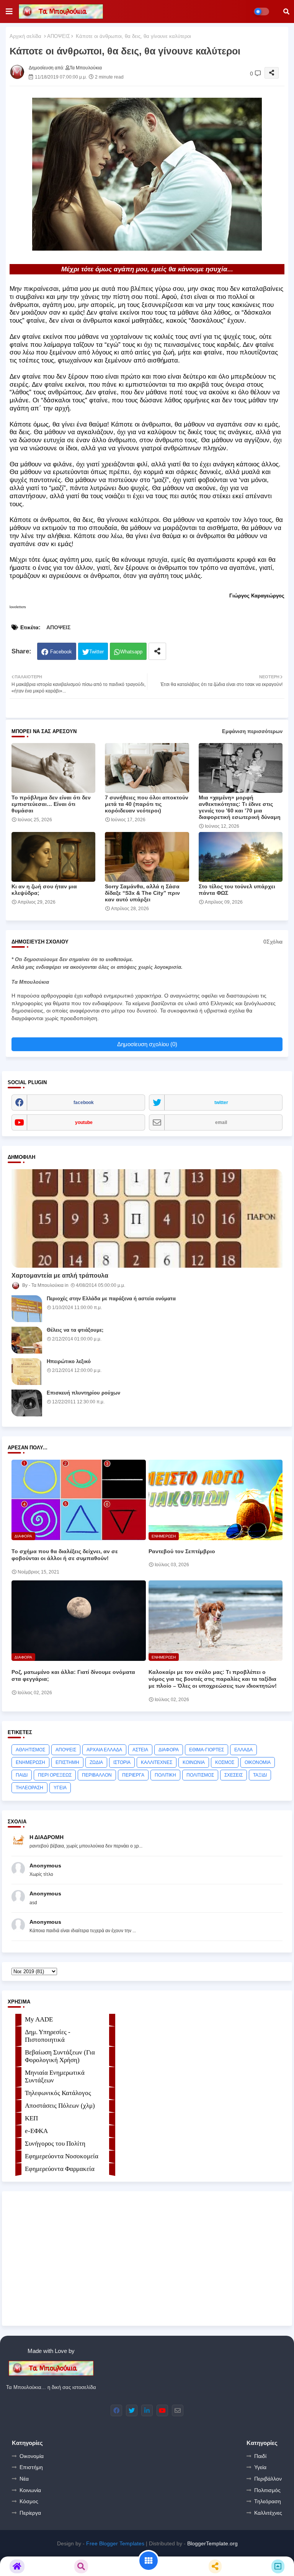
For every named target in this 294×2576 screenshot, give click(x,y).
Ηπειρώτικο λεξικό (69, 1361)
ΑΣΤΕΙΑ (140, 1750)
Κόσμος (29, 2501)
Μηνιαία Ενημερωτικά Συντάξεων (55, 2076)
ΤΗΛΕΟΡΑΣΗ (29, 1788)
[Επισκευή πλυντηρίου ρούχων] (27, 1403)
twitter (221, 1103)
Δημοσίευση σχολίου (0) (147, 1044)
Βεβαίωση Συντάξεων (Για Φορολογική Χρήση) (60, 2056)
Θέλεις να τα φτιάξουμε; (75, 1330)
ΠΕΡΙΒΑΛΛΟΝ (97, 1775)
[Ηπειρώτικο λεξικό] (27, 1372)
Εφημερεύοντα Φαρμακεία (60, 2169)
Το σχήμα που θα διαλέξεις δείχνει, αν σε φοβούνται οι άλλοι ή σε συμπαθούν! (65, 1555)
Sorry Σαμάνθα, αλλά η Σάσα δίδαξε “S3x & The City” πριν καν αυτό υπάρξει (142, 893)
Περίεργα (30, 2513)
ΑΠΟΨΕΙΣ (59, 36)
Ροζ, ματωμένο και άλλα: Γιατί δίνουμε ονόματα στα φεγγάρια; (73, 1675)
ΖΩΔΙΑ (96, 1762)
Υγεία (260, 2467)
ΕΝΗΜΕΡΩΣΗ (30, 1762)
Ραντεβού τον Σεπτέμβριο (182, 1551)
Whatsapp (131, 652)
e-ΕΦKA (36, 2131)
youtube (84, 1122)
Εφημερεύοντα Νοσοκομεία (62, 2156)
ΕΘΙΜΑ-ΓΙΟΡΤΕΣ (207, 1750)
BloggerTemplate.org (212, 2543)
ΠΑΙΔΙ (22, 1775)
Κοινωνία (30, 2490)
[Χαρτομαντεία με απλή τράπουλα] (147, 1218)
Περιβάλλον (268, 2479)
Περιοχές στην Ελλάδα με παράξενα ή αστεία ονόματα (111, 1299)
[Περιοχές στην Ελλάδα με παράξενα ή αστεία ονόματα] (27, 1309)
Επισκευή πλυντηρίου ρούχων (83, 1393)
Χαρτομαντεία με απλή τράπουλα (60, 1276)
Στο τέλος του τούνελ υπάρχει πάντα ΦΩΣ (237, 890)
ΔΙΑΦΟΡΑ (169, 1750)
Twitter (96, 652)
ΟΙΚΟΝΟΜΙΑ (258, 1762)
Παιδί (260, 2456)
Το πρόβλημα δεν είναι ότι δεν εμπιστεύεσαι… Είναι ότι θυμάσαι (51, 804)
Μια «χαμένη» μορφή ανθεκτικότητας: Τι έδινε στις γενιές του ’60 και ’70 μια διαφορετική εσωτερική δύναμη (240, 807)
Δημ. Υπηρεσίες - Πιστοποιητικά (48, 2036)
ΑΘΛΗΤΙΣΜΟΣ (30, 1750)
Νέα (24, 2479)
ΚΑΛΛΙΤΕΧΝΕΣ (157, 1762)
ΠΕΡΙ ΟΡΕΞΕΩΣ (55, 1775)
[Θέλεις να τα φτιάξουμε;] (27, 1340)
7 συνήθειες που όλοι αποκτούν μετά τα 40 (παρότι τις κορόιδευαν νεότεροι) (147, 804)
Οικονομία (32, 2456)
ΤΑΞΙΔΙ (260, 1775)
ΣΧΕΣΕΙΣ (234, 1775)
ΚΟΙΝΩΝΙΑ (194, 1762)
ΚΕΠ (31, 2118)
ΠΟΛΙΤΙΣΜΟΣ (200, 1775)
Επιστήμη (31, 2467)
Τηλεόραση (268, 2501)
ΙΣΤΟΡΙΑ (122, 1762)
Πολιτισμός (267, 2490)
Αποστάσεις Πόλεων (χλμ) (60, 2106)
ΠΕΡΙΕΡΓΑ (133, 1775)
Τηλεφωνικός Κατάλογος (58, 2093)
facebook (84, 1103)
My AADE (39, 2019)
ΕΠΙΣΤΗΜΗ (67, 1762)
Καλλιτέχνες (268, 2513)
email (221, 1122)
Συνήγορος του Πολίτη (55, 2144)
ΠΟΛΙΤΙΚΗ (165, 1775)
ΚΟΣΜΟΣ (225, 1762)
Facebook (61, 652)
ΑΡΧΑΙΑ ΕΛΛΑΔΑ (104, 1750)
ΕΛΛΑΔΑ (243, 1750)
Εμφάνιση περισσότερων (252, 731)
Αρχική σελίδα (25, 36)
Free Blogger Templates (115, 2543)
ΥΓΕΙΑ (60, 1788)
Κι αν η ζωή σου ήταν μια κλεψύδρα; (44, 890)
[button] (286, 11)
